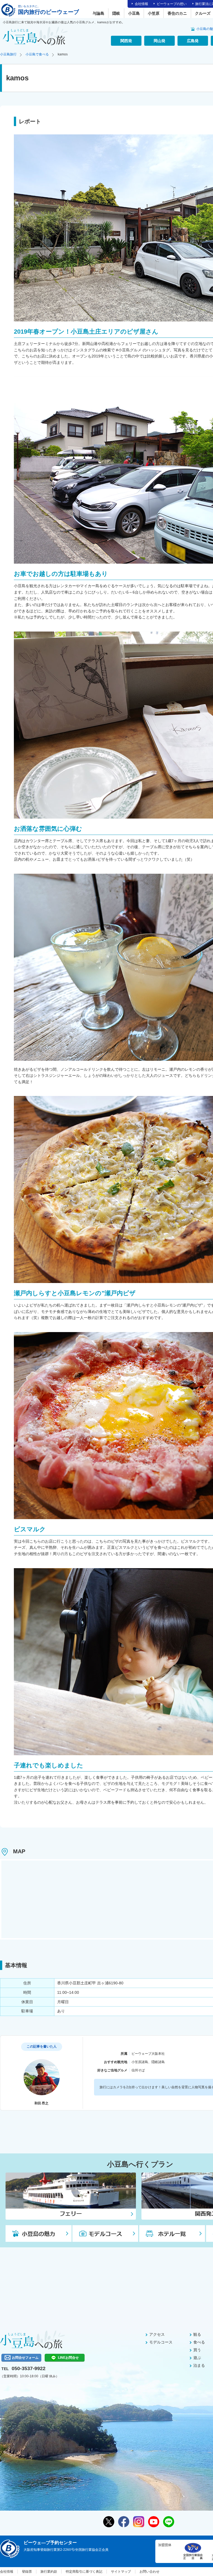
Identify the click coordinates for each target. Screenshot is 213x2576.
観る (197, 2334)
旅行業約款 (49, 2572)
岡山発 (159, 41)
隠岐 (116, 13)
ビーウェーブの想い (172, 4)
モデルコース (161, 2342)
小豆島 (134, 13)
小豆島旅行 (8, 54)
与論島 (98, 13)
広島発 (193, 41)
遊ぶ (197, 2358)
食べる (199, 2342)
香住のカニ (177, 13)
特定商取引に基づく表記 (84, 2572)
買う (197, 2350)
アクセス (157, 2334)
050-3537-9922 (29, 2368)
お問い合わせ (149, 2572)
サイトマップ (121, 2572)
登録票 (27, 2572)
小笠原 (154, 13)
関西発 (126, 41)
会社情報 (141, 4)
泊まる (199, 2365)
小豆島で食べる (37, 54)
